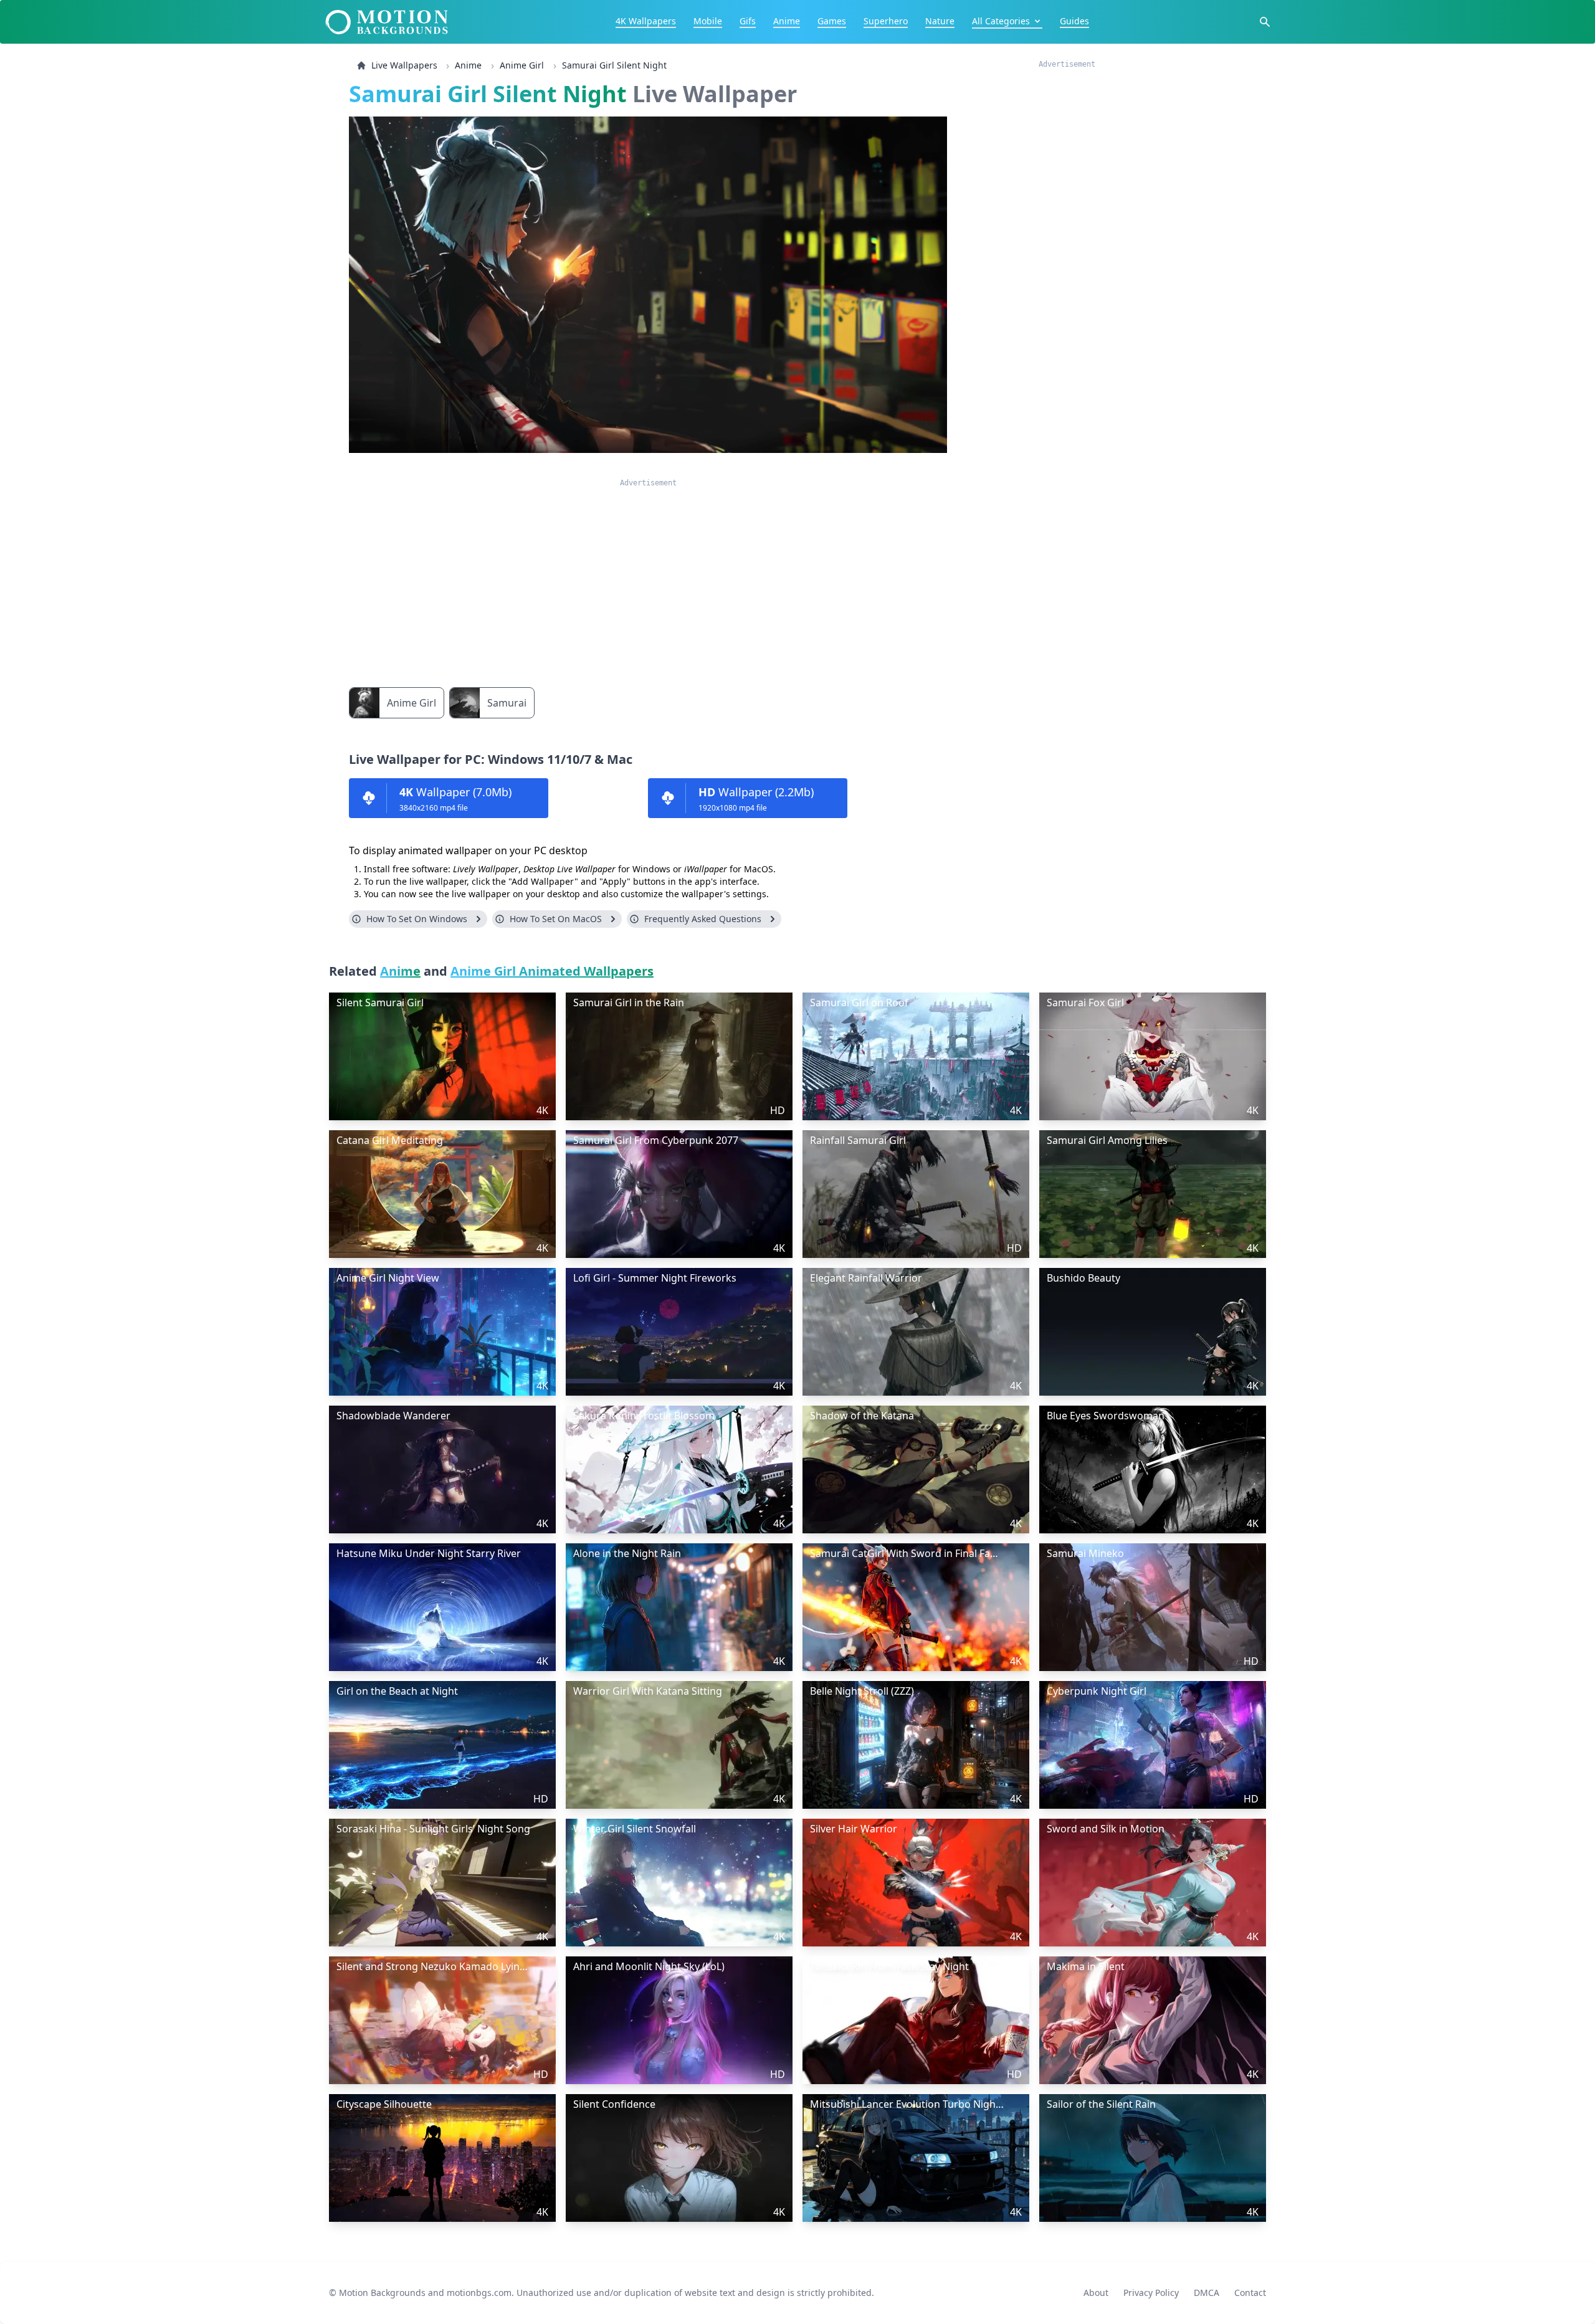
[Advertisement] (648, 575)
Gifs (748, 21)
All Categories (1001, 21)
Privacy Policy (1151, 2293)
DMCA (1207, 2293)
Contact (1250, 2293)
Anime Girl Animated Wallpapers (552, 971)
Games (832, 21)
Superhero (886, 21)
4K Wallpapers (646, 21)
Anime (787, 21)
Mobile (708, 21)
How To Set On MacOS (556, 919)
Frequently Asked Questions (703, 919)
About (1096, 2293)
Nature (940, 21)
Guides (1074, 21)
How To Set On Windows (417, 919)
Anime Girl (522, 65)
